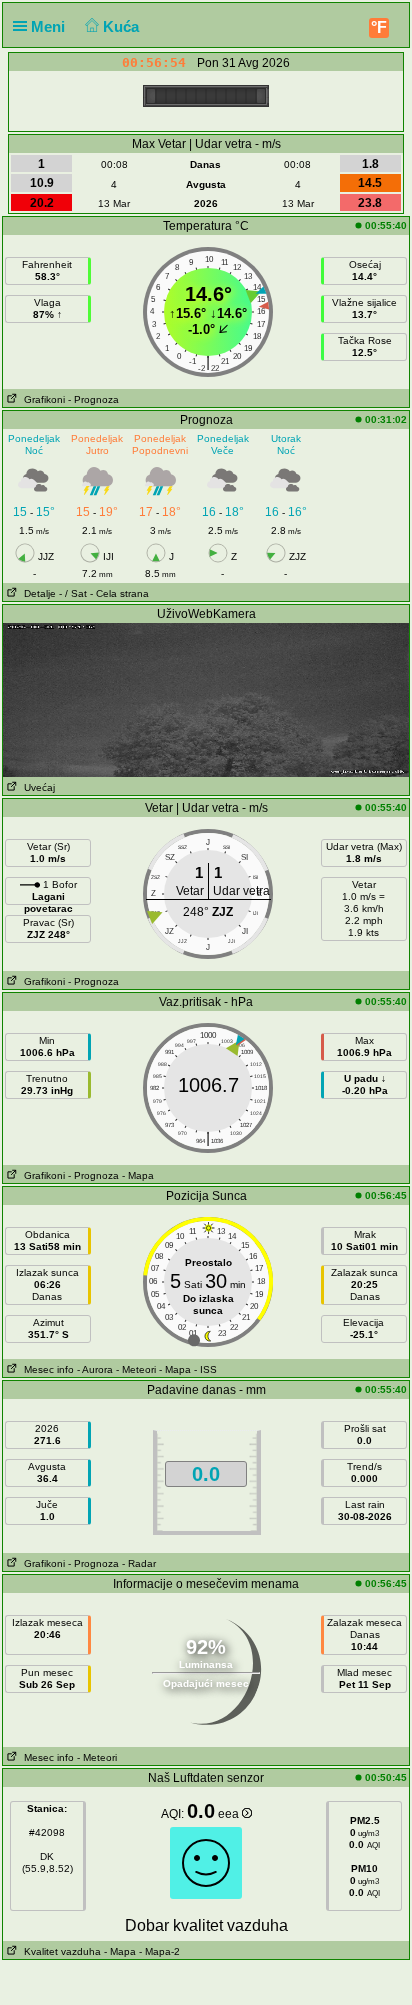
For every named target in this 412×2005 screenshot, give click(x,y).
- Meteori (136, 1369)
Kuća (123, 26)
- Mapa (138, 1175)
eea (230, 1814)
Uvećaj (36, 787)
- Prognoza (93, 399)
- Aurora (95, 1369)
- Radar (139, 1563)
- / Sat (73, 593)
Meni (50, 26)
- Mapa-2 (158, 1951)
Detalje (37, 593)
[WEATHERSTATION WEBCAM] (206, 699)
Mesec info (46, 1369)
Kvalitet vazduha (59, 1951)
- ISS (205, 1369)
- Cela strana (119, 593)
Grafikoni (41, 399)
